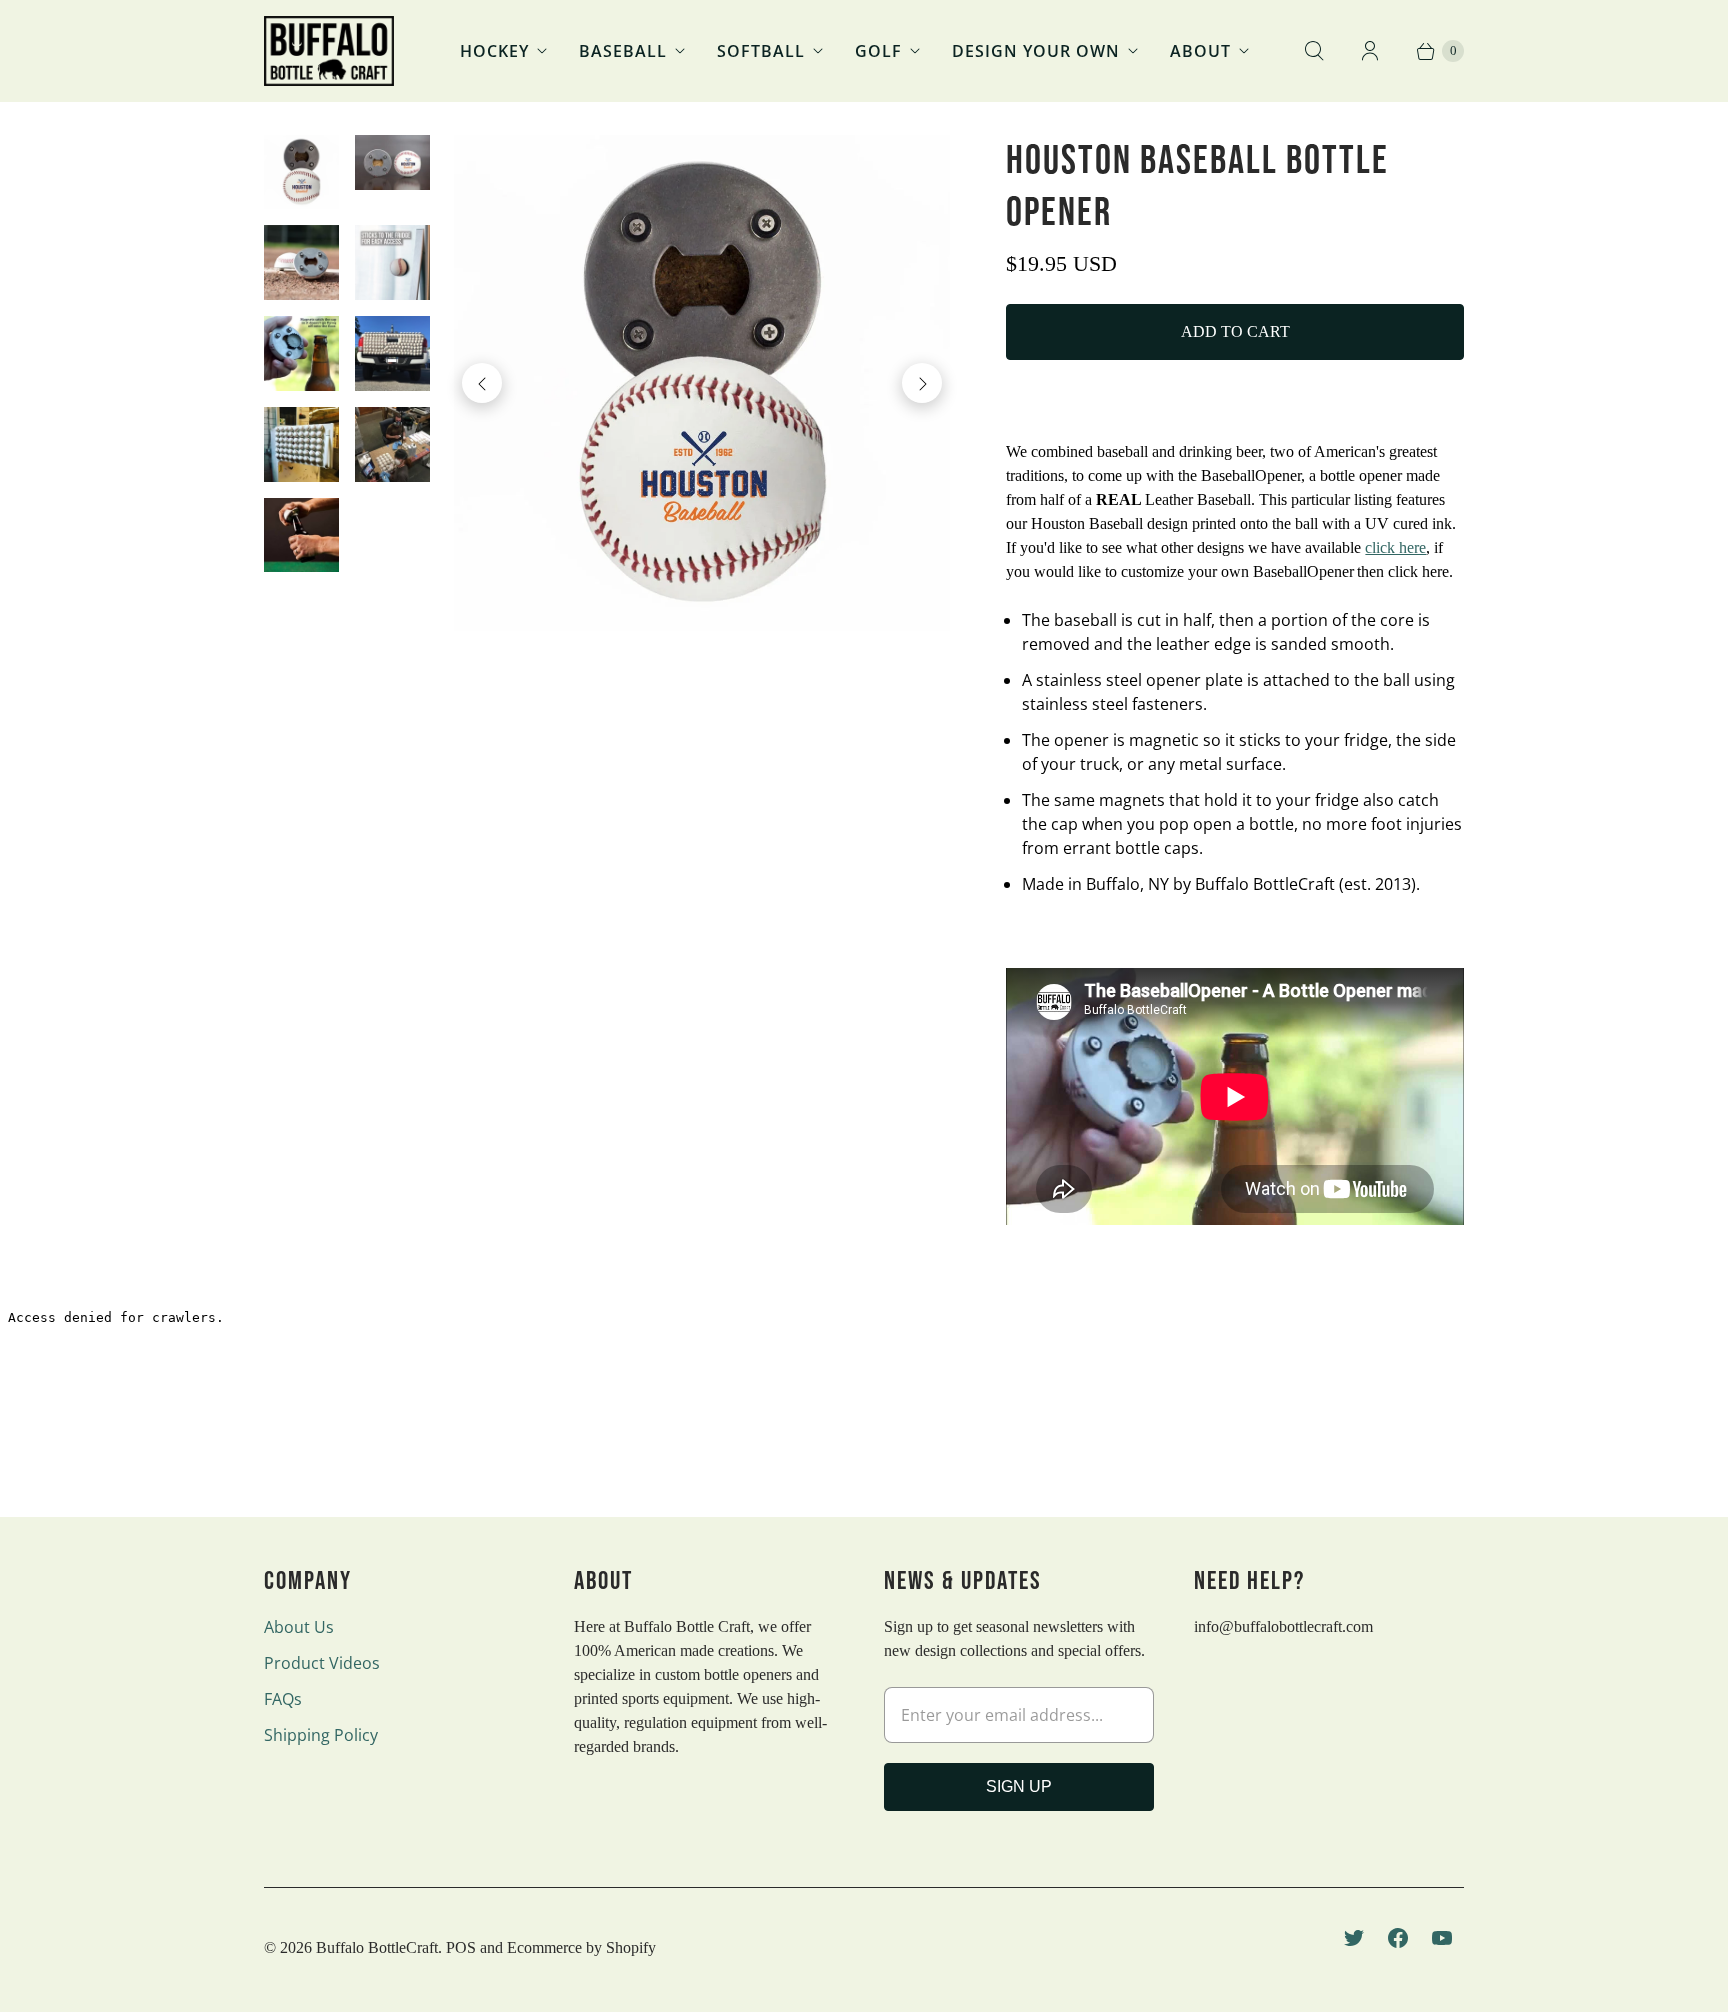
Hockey (494, 51)
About (1200, 51)
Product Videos (322, 1663)
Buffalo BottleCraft (377, 1947)
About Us (299, 1627)
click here (1395, 547)
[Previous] (482, 383)
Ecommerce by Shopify (581, 1947)
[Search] (1314, 51)
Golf (878, 51)
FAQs (283, 1699)
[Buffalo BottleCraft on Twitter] (1354, 1938)
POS (461, 1947)
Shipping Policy (321, 1735)
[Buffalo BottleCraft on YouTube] (1442, 1938)
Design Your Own (1036, 51)
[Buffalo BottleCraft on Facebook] (1398, 1938)
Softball (761, 51)
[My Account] (1370, 51)
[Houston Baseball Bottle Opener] (702, 383)
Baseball (623, 51)
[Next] (922, 383)
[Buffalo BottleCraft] (329, 51)
